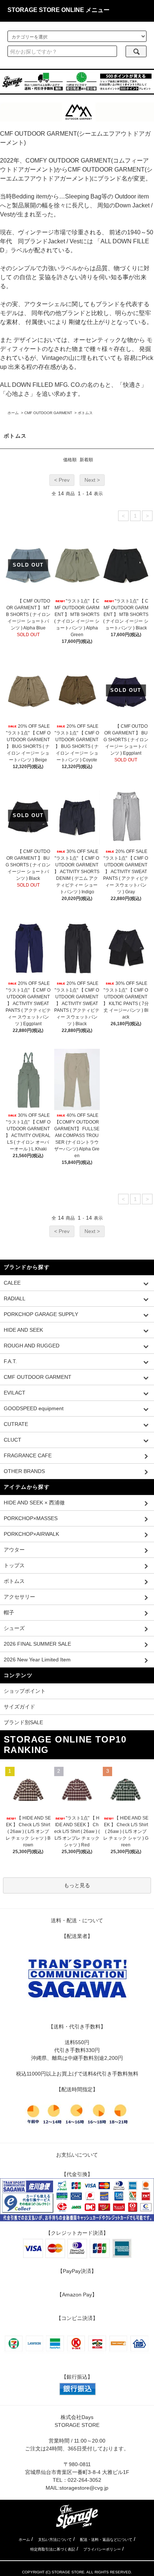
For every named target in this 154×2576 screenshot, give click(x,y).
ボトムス (85, 413)
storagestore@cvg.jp (84, 2488)
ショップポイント (25, 1691)
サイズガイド (19, 1707)
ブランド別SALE (23, 1722)
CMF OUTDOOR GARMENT (48, 413)
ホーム (13, 413)
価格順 (70, 460)
